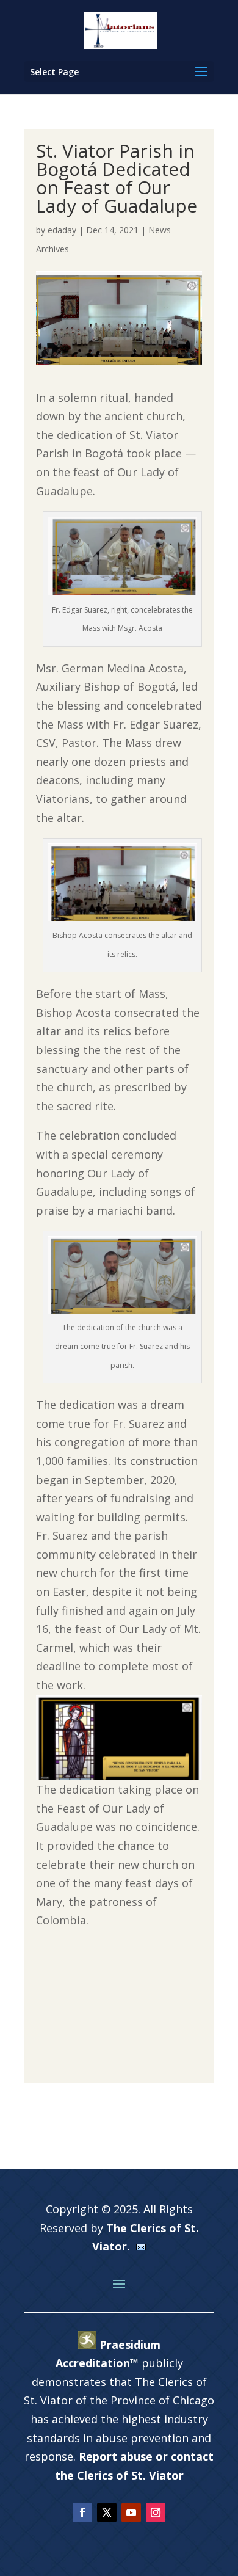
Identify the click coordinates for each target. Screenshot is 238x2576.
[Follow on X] (107, 2512)
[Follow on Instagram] (156, 2512)
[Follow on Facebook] (82, 2512)
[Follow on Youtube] (131, 2512)
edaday (62, 230)
